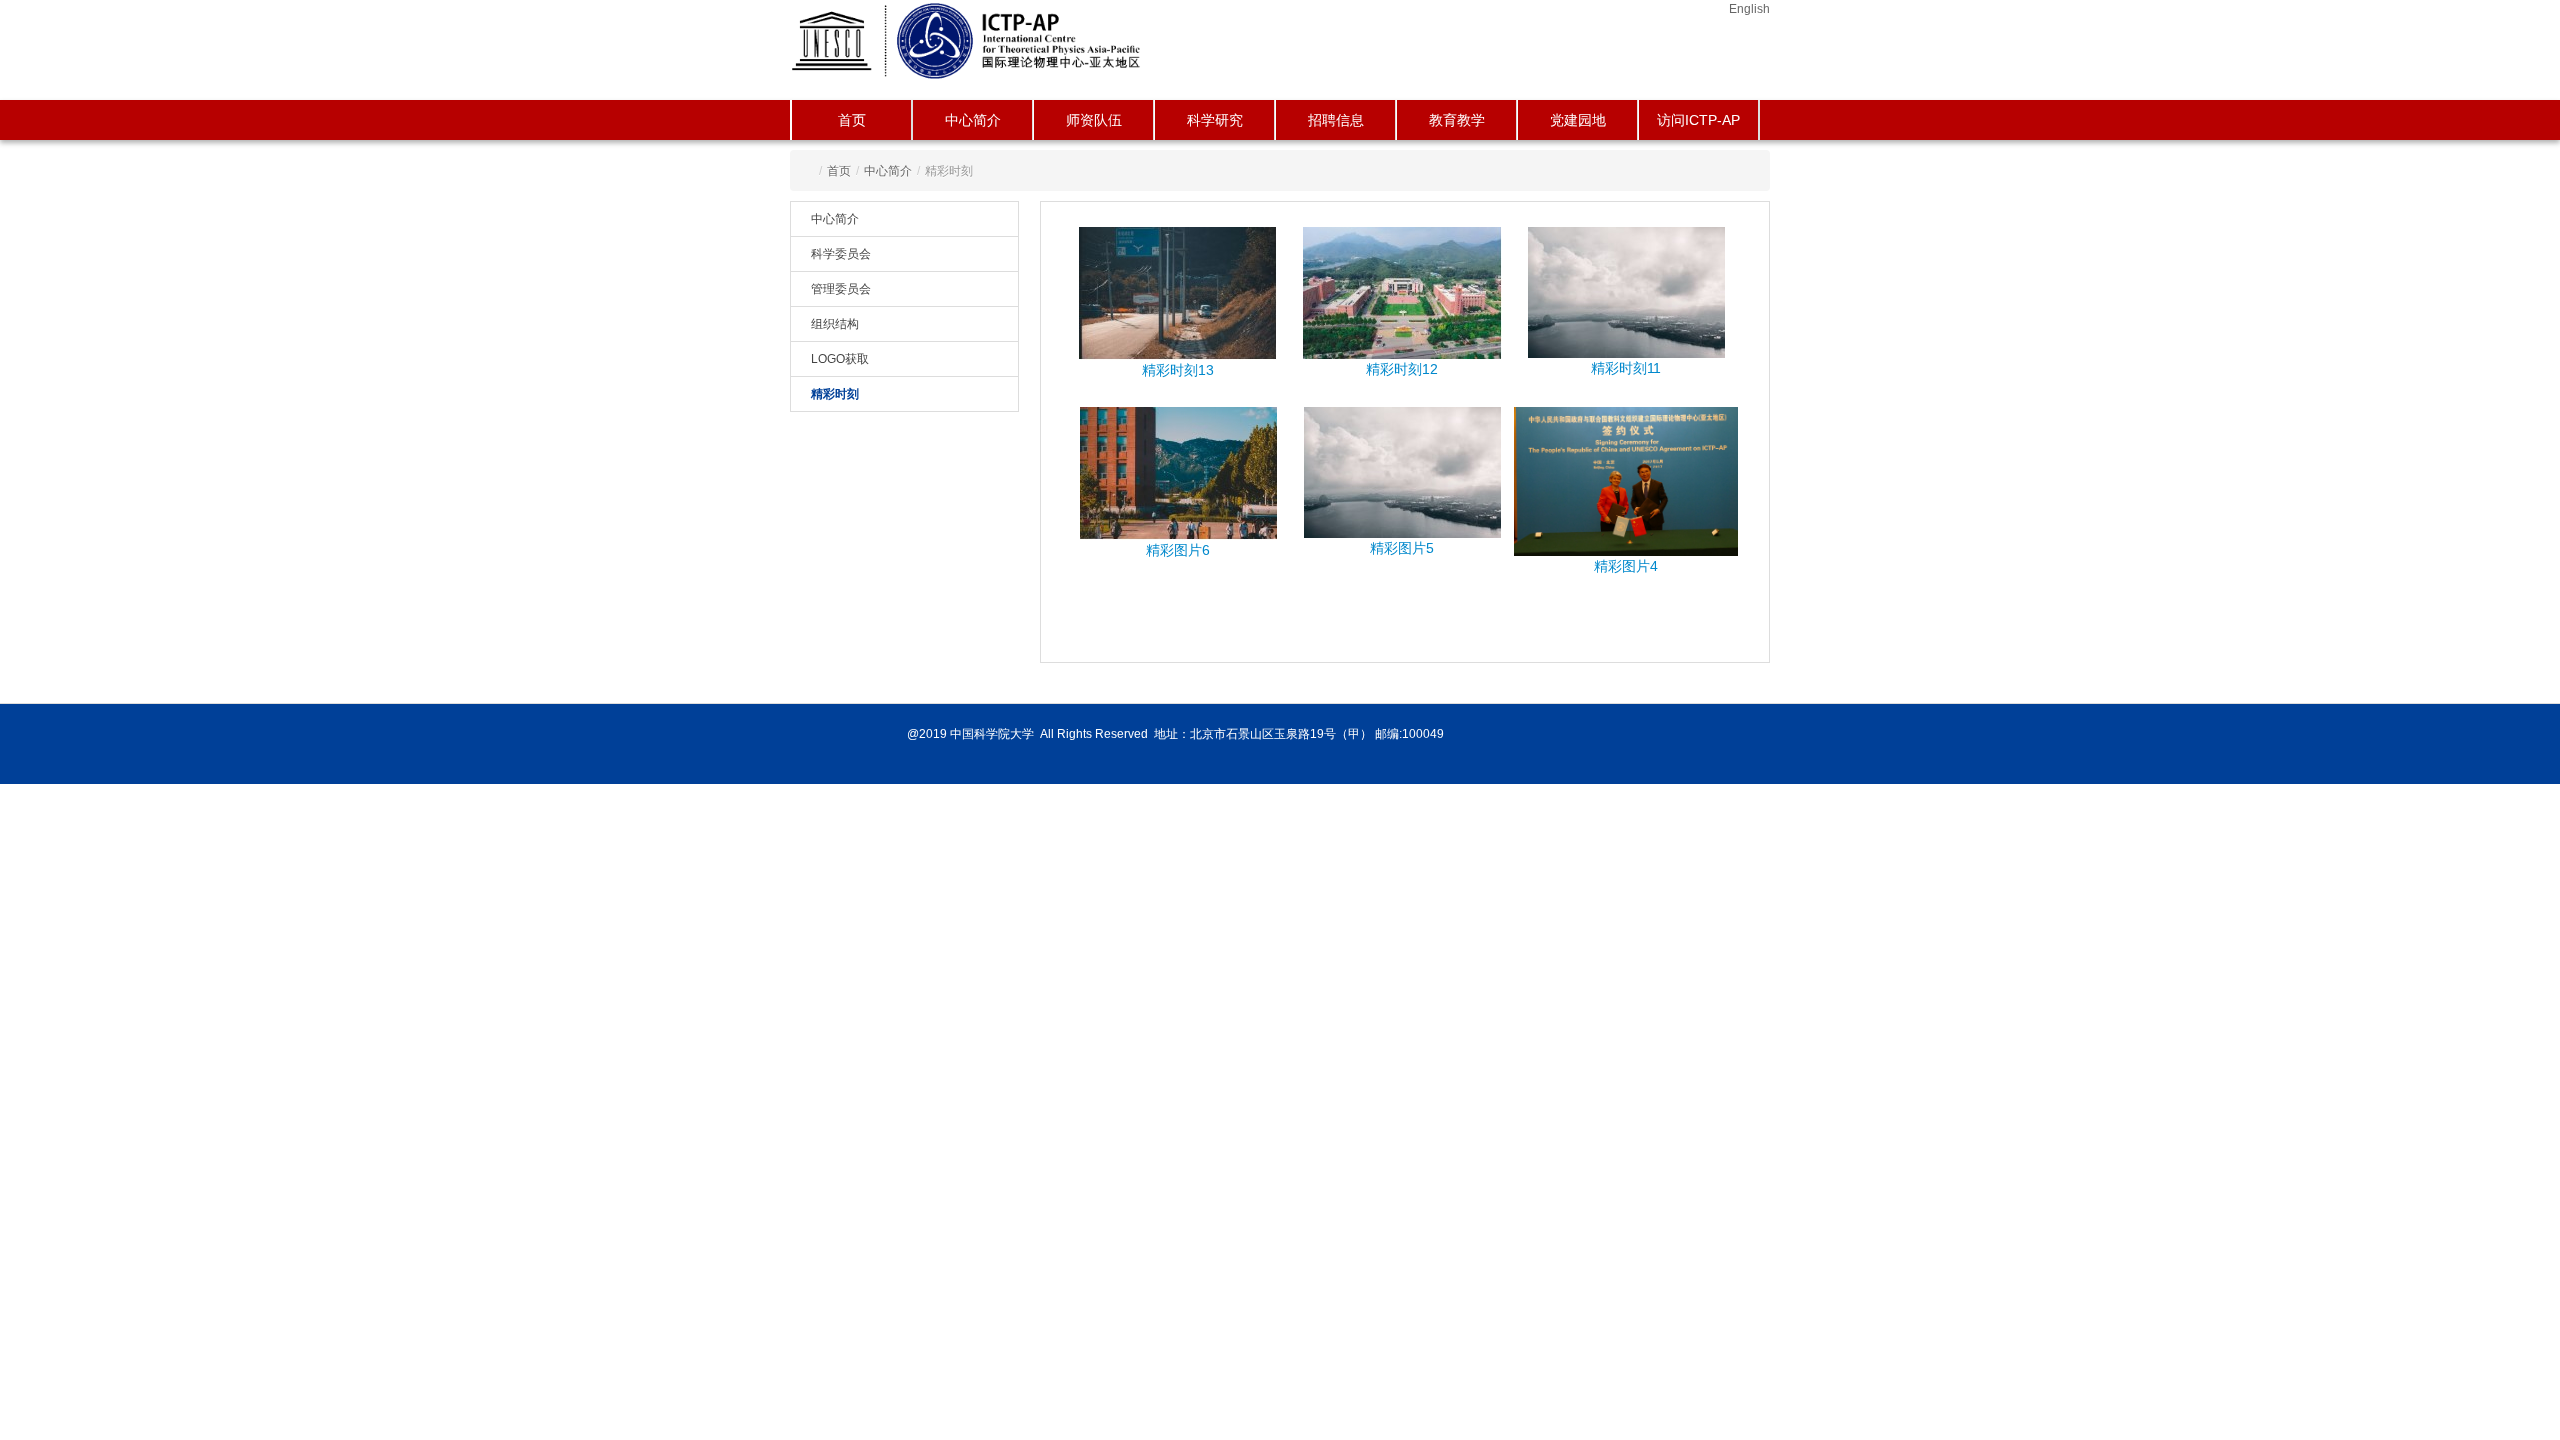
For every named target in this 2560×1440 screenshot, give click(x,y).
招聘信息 (1336, 120)
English (1749, 9)
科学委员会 (841, 254)
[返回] (967, 40)
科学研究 (1215, 120)
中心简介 (973, 120)
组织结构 (835, 324)
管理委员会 (841, 289)
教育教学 (1457, 120)
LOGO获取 (840, 359)
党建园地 (1578, 120)
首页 (852, 120)
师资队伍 (1094, 120)
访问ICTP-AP (1698, 120)
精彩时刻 (835, 394)
